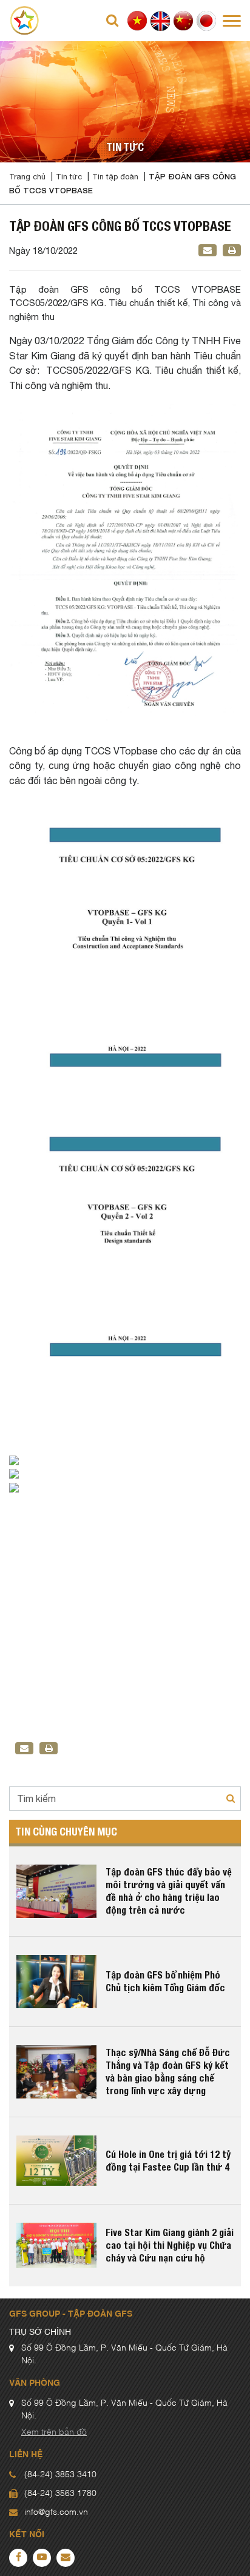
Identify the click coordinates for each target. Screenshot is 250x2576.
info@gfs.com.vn (56, 2512)
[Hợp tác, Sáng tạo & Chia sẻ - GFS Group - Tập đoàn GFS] (24, 20)
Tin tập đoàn (115, 177)
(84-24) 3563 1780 (60, 2494)
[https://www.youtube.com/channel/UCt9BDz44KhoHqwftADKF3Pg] (42, 2558)
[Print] (232, 250)
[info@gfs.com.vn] (66, 2558)
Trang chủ (27, 177)
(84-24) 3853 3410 (60, 2475)
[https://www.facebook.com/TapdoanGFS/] (18, 2558)
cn (184, 21)
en (160, 21)
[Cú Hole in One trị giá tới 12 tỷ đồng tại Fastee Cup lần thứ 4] (56, 2161)
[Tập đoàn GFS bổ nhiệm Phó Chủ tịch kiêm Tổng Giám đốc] (56, 1982)
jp (207, 21)
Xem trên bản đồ (54, 2432)
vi (137, 21)
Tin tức (69, 177)
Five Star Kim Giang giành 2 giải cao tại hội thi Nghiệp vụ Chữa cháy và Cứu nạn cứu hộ (170, 2245)
